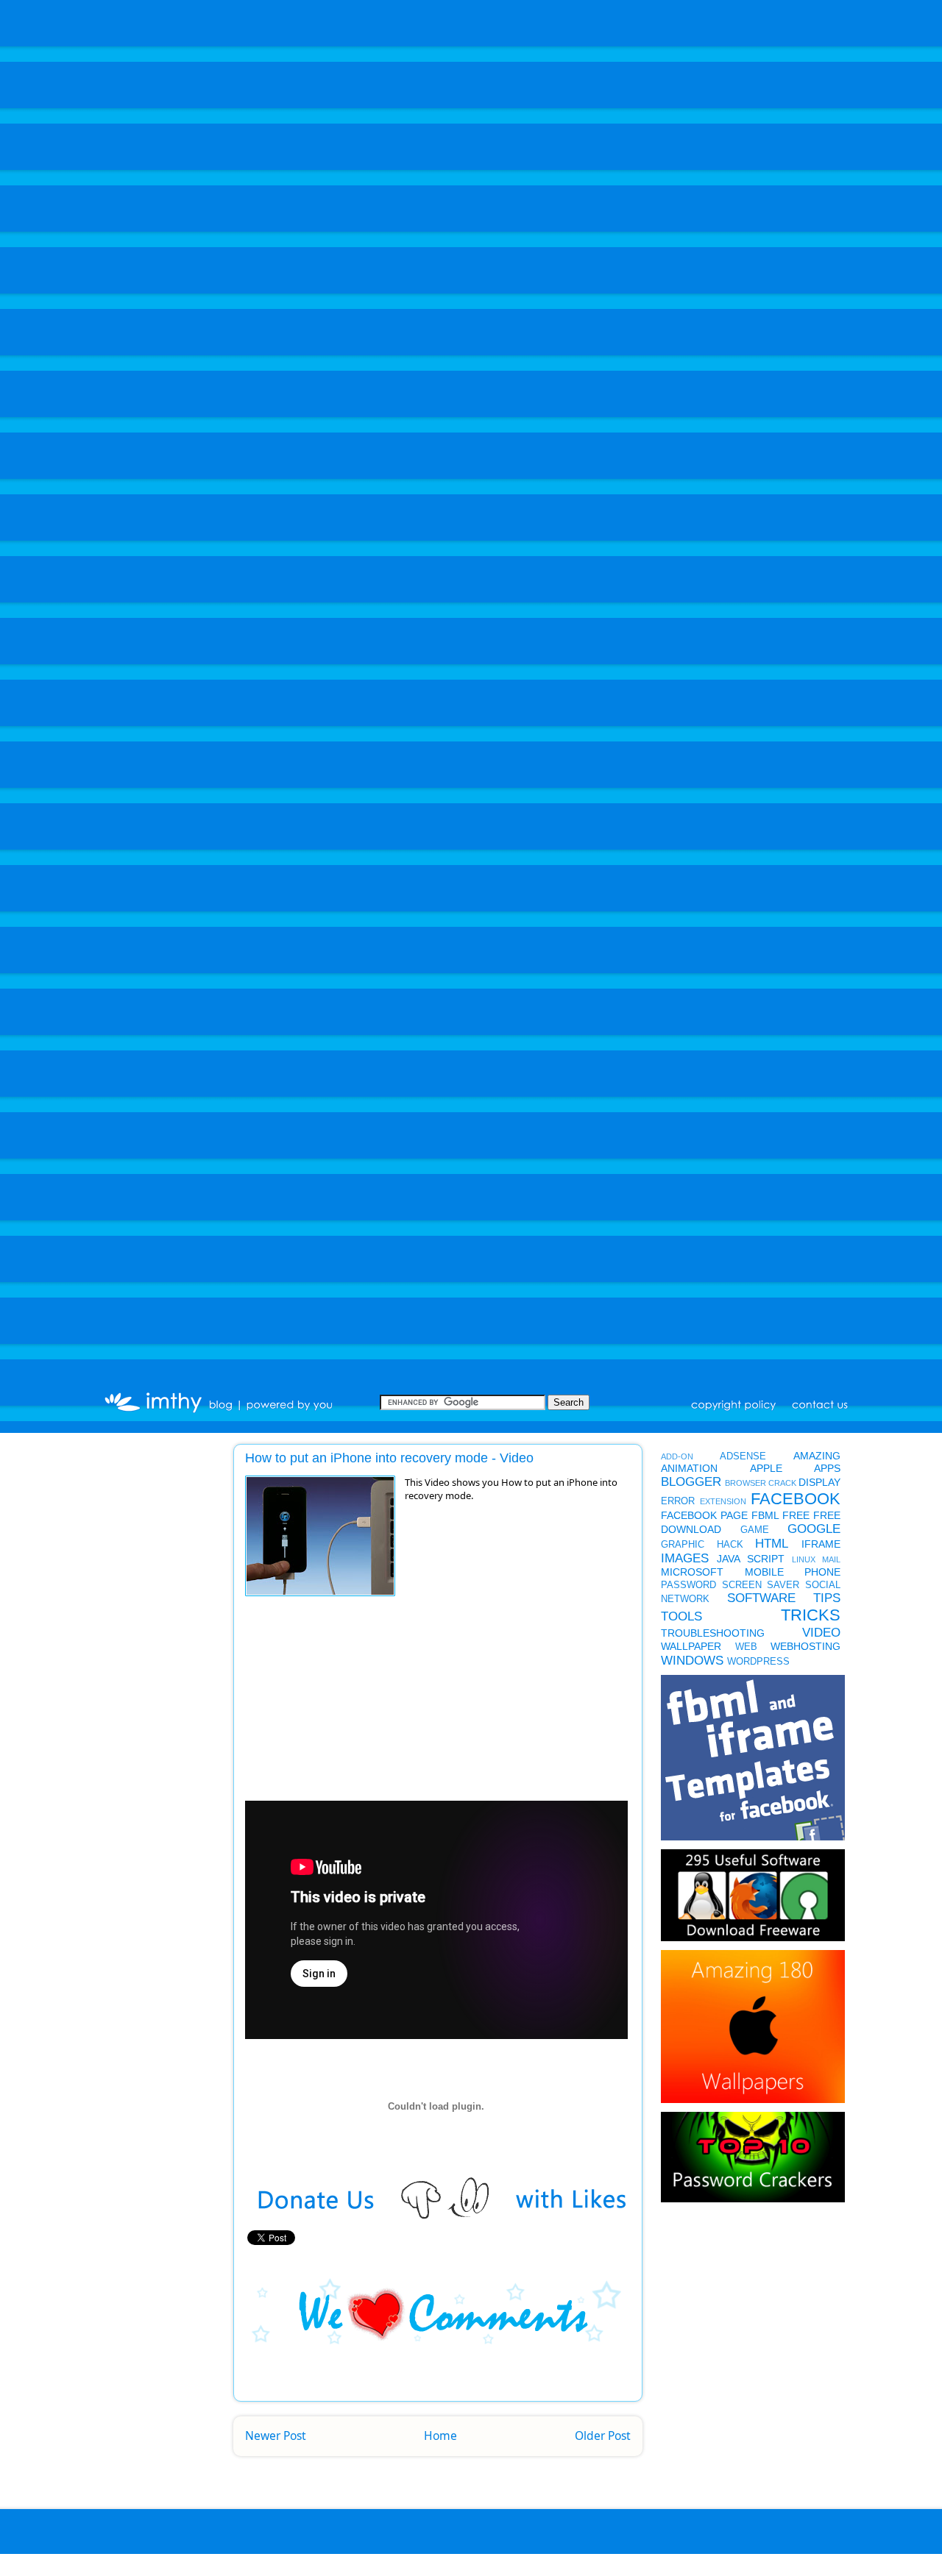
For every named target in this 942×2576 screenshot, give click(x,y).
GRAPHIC (683, 1545)
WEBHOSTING (805, 1646)
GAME (755, 1530)
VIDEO (821, 1633)
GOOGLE (814, 1529)
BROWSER (746, 1483)
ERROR (678, 1501)
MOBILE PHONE (793, 1572)
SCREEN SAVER (761, 1585)
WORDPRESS (758, 1662)
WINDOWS (692, 1661)
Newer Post (276, 2436)
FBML (765, 1515)
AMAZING (817, 1456)
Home (440, 2436)
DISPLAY (819, 1482)
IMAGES (685, 1558)
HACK (730, 1545)
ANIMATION (689, 1468)
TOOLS (681, 1616)
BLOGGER (691, 1482)
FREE (796, 1515)
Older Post (603, 2436)
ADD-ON (677, 1456)
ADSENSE (743, 1456)
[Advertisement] (339, 1703)
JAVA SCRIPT (751, 1559)
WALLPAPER (691, 1646)
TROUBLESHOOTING (713, 1633)
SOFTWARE (761, 1598)
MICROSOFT (692, 1572)
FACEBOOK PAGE (704, 1515)
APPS (827, 1468)
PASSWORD (688, 1585)
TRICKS (811, 1615)
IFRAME (821, 1544)
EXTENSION (723, 1501)
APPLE (766, 1468)
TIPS (827, 1598)
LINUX (804, 1559)
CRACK (782, 1483)
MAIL (831, 1559)
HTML (772, 1544)
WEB (746, 1647)
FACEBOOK (796, 1499)
